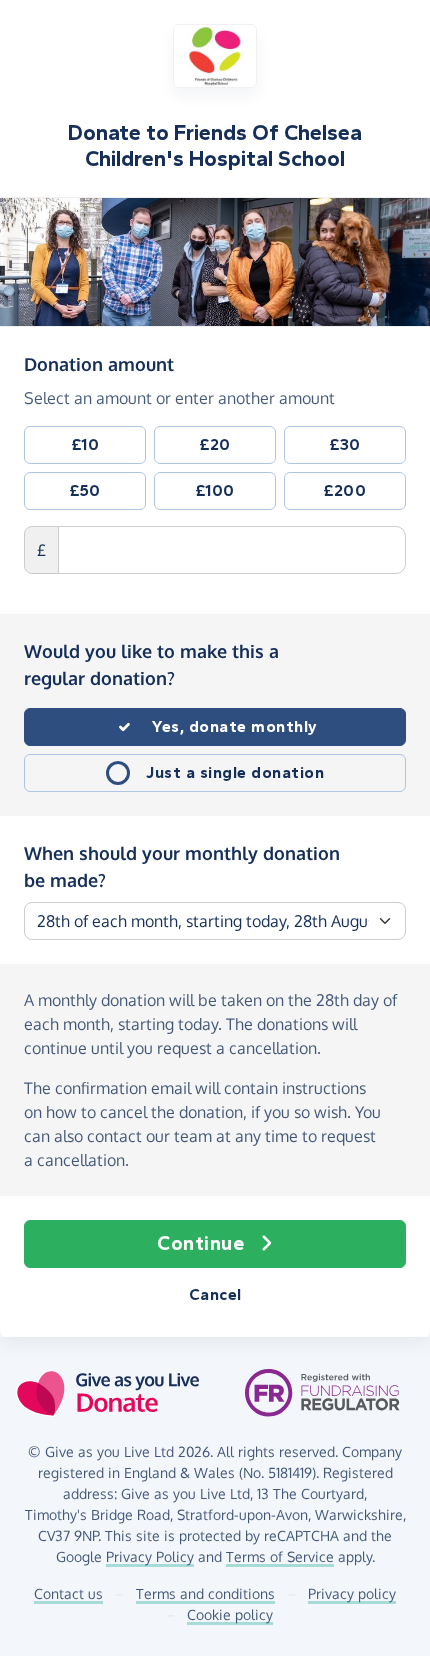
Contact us (68, 1593)
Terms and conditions (205, 1593)
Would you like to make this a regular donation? (151, 664)
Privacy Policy (150, 1556)
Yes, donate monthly (235, 726)
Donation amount (99, 363)
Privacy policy (352, 1593)
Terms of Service (280, 1556)
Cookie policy (230, 1614)
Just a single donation (235, 772)
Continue (200, 1243)
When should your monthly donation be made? (182, 866)
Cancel (215, 1294)
